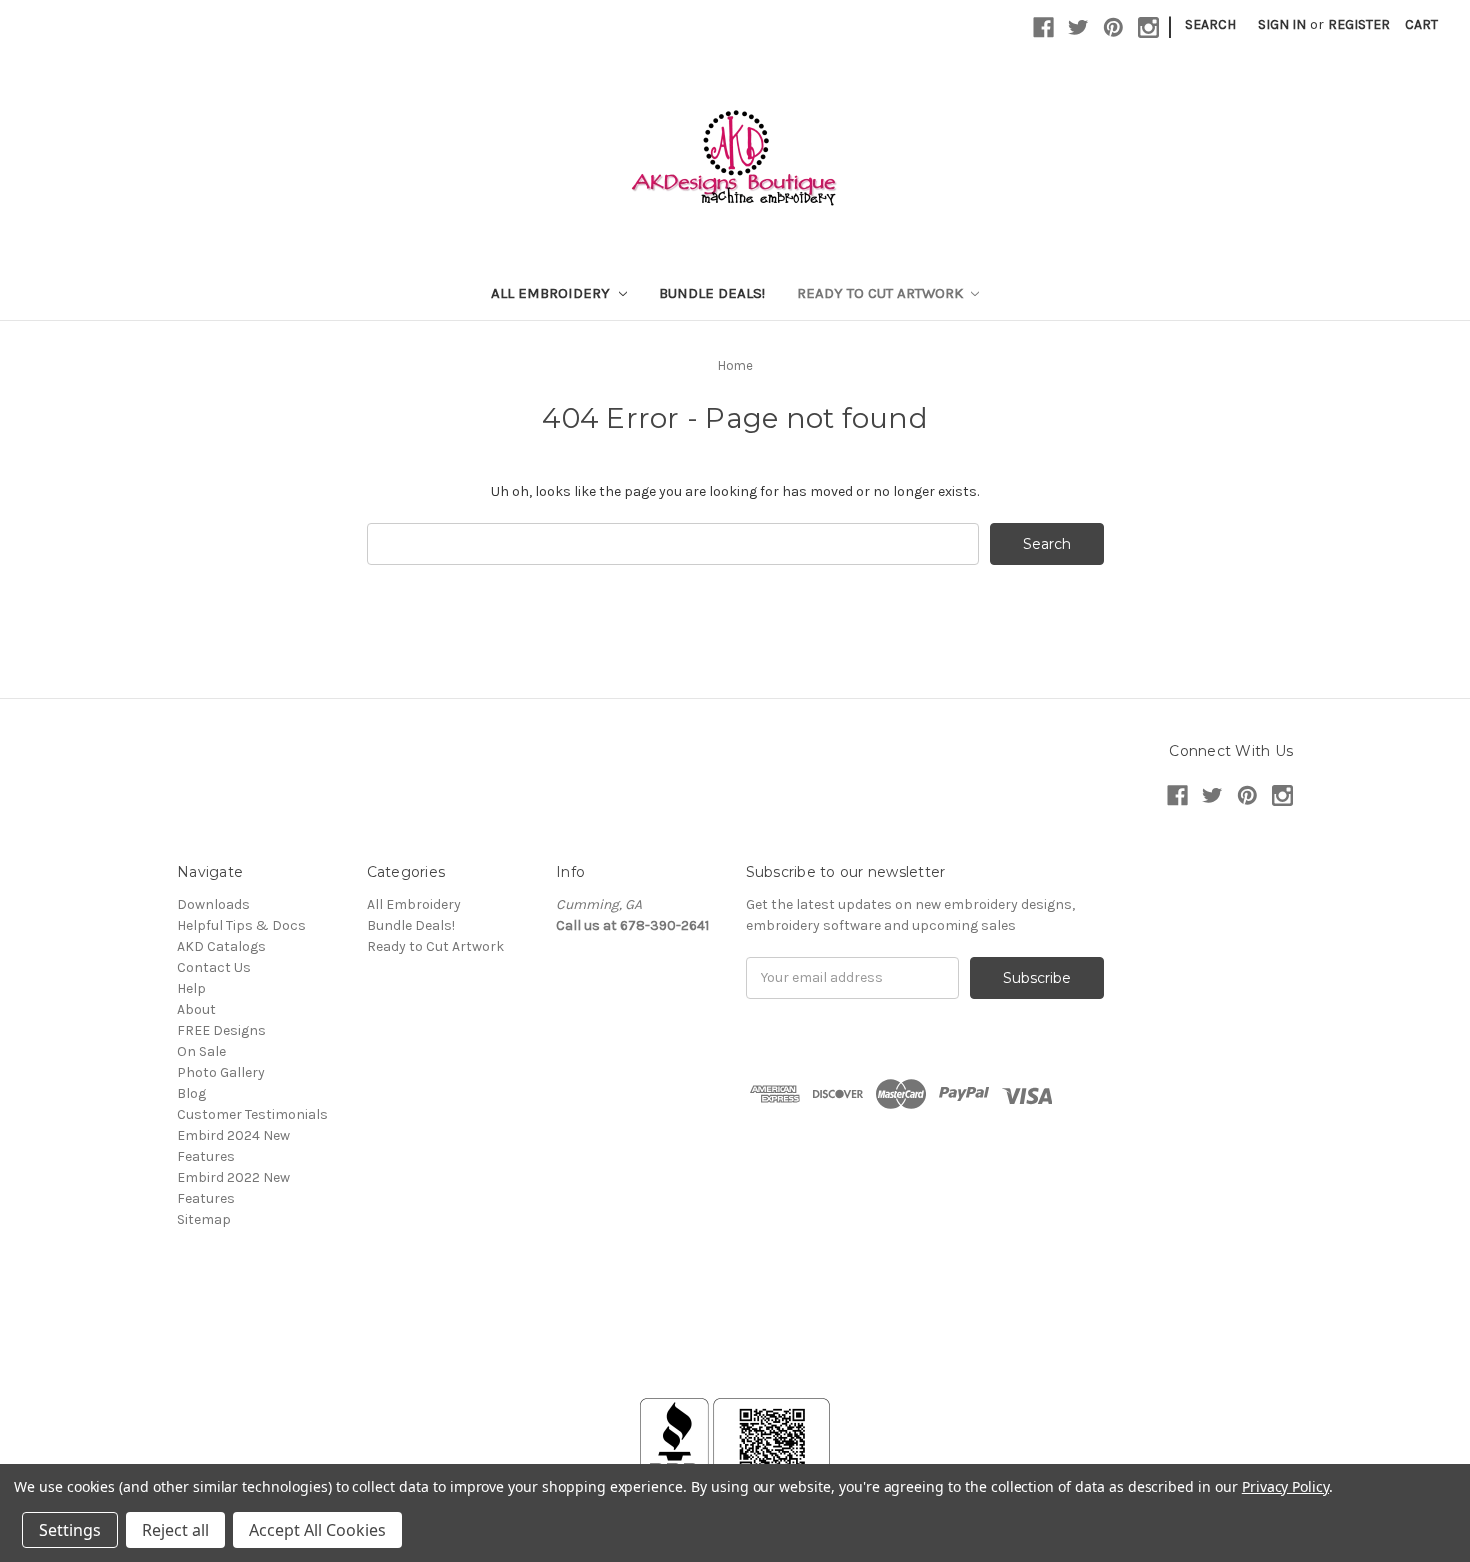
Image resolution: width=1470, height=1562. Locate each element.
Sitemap (204, 1219)
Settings (70, 1530)
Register (1359, 24)
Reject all (175, 1530)
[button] (735, 1350)
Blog (191, 1093)
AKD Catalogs (221, 946)
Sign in (1282, 24)
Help (191, 988)
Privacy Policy (1285, 1486)
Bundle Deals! (712, 293)
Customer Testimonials (252, 1114)
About (196, 1009)
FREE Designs (221, 1030)
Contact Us (214, 967)
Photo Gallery (221, 1072)
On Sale (201, 1051)
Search (1210, 24)
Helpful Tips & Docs (241, 925)
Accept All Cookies (317, 1530)
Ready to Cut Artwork (882, 293)
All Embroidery (552, 293)
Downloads (213, 904)
